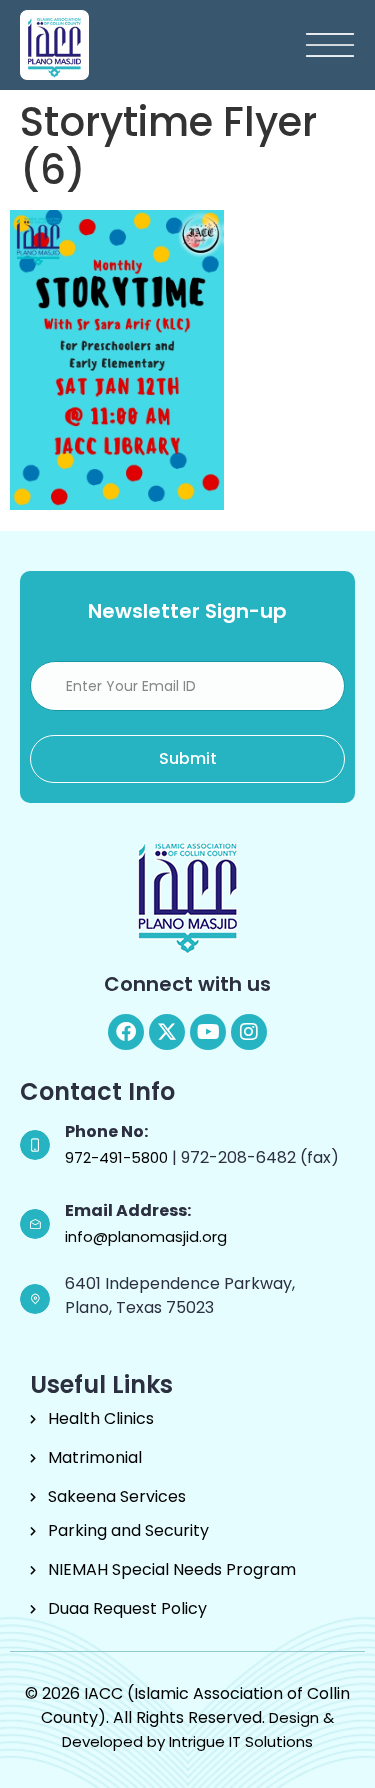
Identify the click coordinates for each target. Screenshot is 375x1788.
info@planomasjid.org (146, 1236)
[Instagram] (249, 1032)
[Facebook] (126, 1032)
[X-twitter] (167, 1032)
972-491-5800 (118, 1157)
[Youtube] (208, 1032)
